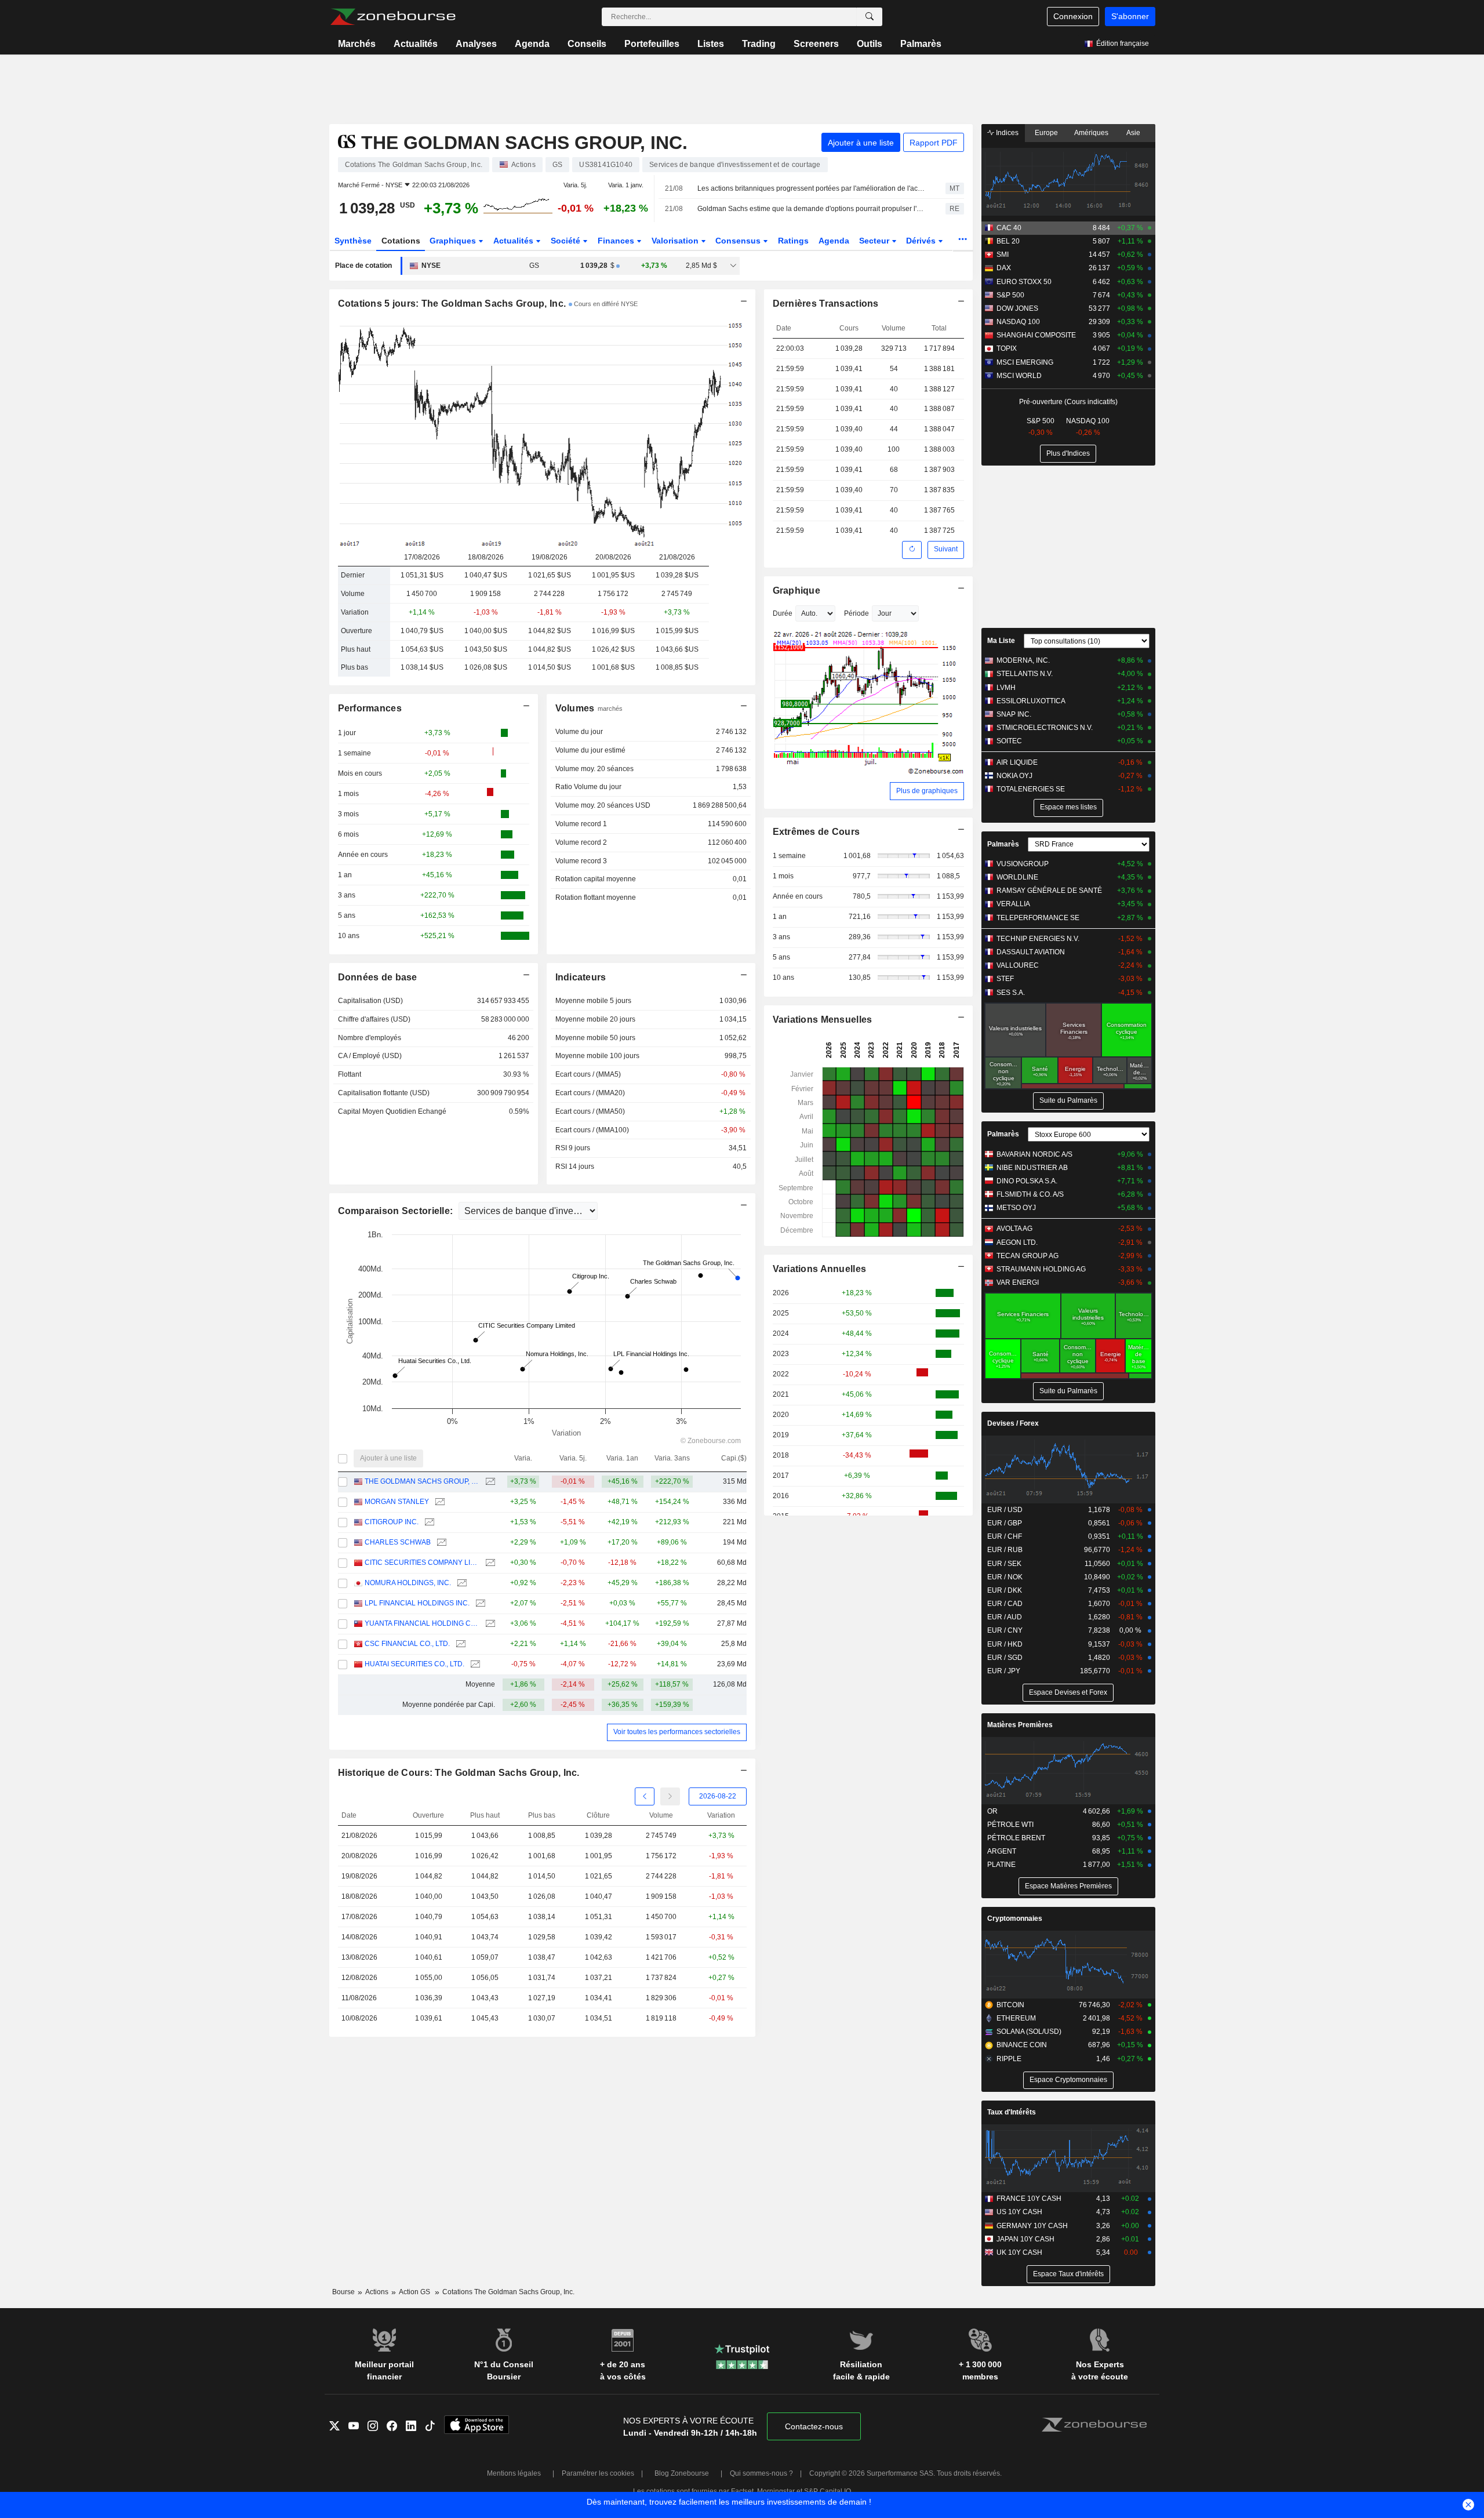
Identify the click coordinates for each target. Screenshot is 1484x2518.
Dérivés (922, 241)
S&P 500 (1010, 295)
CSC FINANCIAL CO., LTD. (407, 1644)
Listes (711, 44)
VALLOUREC (1018, 965)
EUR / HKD (1005, 1644)
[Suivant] (670, 1796)
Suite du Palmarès (1068, 1100)
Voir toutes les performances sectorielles (677, 1732)
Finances (617, 241)
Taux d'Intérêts (1012, 2112)
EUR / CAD (1005, 1604)
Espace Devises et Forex (1068, 1692)
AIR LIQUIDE (1017, 762)
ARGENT (1002, 1851)
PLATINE (1001, 1865)
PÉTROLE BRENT (1016, 1838)
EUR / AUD (1005, 1617)
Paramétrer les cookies (598, 2473)
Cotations (401, 241)
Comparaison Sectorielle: (397, 1211)
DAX (1004, 268)
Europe (1046, 133)
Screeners (816, 44)
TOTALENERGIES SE (1031, 789)
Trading (759, 44)
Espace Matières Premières (1068, 1886)
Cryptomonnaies (1015, 1919)
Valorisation (676, 241)
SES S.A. (1011, 993)
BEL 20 (1008, 241)
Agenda (532, 44)
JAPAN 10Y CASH (1025, 2239)
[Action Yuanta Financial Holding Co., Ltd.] (489, 1624)
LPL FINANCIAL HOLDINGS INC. (417, 1603)
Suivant (946, 549)
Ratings (793, 241)
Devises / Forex (1013, 1423)
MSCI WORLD (1019, 376)
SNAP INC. (1014, 714)
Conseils (587, 44)
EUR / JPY (1004, 1671)
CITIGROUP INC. (392, 1522)
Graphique (797, 591)
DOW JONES (1017, 308)
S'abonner (1130, 16)
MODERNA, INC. (1023, 660)
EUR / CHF (1005, 1536)
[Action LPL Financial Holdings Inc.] (479, 1603)
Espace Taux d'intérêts (1068, 2274)
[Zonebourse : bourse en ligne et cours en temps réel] (393, 17)
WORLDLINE (1017, 877)
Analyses (476, 44)
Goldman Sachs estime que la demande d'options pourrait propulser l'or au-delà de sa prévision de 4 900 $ (811, 209)
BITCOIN (1010, 2005)
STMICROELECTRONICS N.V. (1045, 728)
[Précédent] (645, 1796)
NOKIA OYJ (1014, 776)
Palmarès (921, 44)
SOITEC (1009, 741)
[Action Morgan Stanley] (439, 1502)
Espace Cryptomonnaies (1068, 2080)
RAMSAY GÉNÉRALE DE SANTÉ (1049, 891)
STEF (1005, 979)
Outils (870, 44)
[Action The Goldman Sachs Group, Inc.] (489, 1482)
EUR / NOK (1005, 1577)
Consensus (739, 241)
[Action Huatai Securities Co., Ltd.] (474, 1664)
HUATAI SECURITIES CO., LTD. (414, 1664)
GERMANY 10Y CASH (1032, 2226)
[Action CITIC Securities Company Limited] (489, 1563)
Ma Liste (1001, 641)
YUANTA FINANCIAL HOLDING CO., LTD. (422, 1623)
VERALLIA (1013, 904)
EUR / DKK (1005, 1590)
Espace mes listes (1068, 807)
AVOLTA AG (1014, 1229)
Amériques (1091, 133)
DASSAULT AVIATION (1031, 952)
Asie (1133, 133)
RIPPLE (1009, 2059)
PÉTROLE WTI (1010, 1825)
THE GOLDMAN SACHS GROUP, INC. (422, 1481)
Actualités (416, 44)
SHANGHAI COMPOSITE (1036, 335)
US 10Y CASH (1019, 2212)
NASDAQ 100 (1018, 322)
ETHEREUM (1016, 2018)
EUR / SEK (1004, 1564)
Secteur (875, 241)
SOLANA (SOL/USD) (1029, 2032)
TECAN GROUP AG (1027, 1256)
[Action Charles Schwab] (440, 1543)
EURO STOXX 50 (1024, 282)
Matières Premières (1020, 1725)
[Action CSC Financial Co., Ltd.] (459, 1644)
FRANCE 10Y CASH (1029, 2199)
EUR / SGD (1005, 1658)
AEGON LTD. (1017, 1242)
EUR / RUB (1005, 1550)
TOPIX (1007, 348)
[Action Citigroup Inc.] (428, 1522)
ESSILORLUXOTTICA (1031, 701)
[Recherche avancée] (870, 17)
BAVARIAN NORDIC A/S (1034, 1154)
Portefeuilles (652, 44)
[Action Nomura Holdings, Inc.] (461, 1583)
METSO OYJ (1016, 1208)
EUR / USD (1005, 1510)
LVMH (1006, 688)
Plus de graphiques (927, 791)
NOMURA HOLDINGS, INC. (408, 1583)
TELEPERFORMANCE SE (1038, 918)
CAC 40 (1009, 228)
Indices (1006, 133)
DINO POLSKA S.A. (1027, 1181)
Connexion (1073, 16)
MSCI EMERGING (1025, 362)
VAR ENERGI (1018, 1282)
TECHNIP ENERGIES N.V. (1038, 939)
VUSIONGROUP (1023, 864)
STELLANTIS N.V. (1025, 674)
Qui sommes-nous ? (761, 2473)
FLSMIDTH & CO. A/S (1030, 1194)
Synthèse (353, 241)
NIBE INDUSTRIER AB (1032, 1168)
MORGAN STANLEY (397, 1502)
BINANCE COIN (1022, 2045)
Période (856, 613)
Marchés (357, 44)
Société (567, 241)
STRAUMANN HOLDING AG (1041, 1269)
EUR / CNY (1005, 1630)
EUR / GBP (1005, 1523)
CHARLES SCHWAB (398, 1542)
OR (992, 1811)
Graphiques (454, 241)
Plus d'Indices (1068, 453)
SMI (1003, 255)
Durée (783, 613)
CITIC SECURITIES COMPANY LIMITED (422, 1563)
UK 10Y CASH (1019, 2252)
